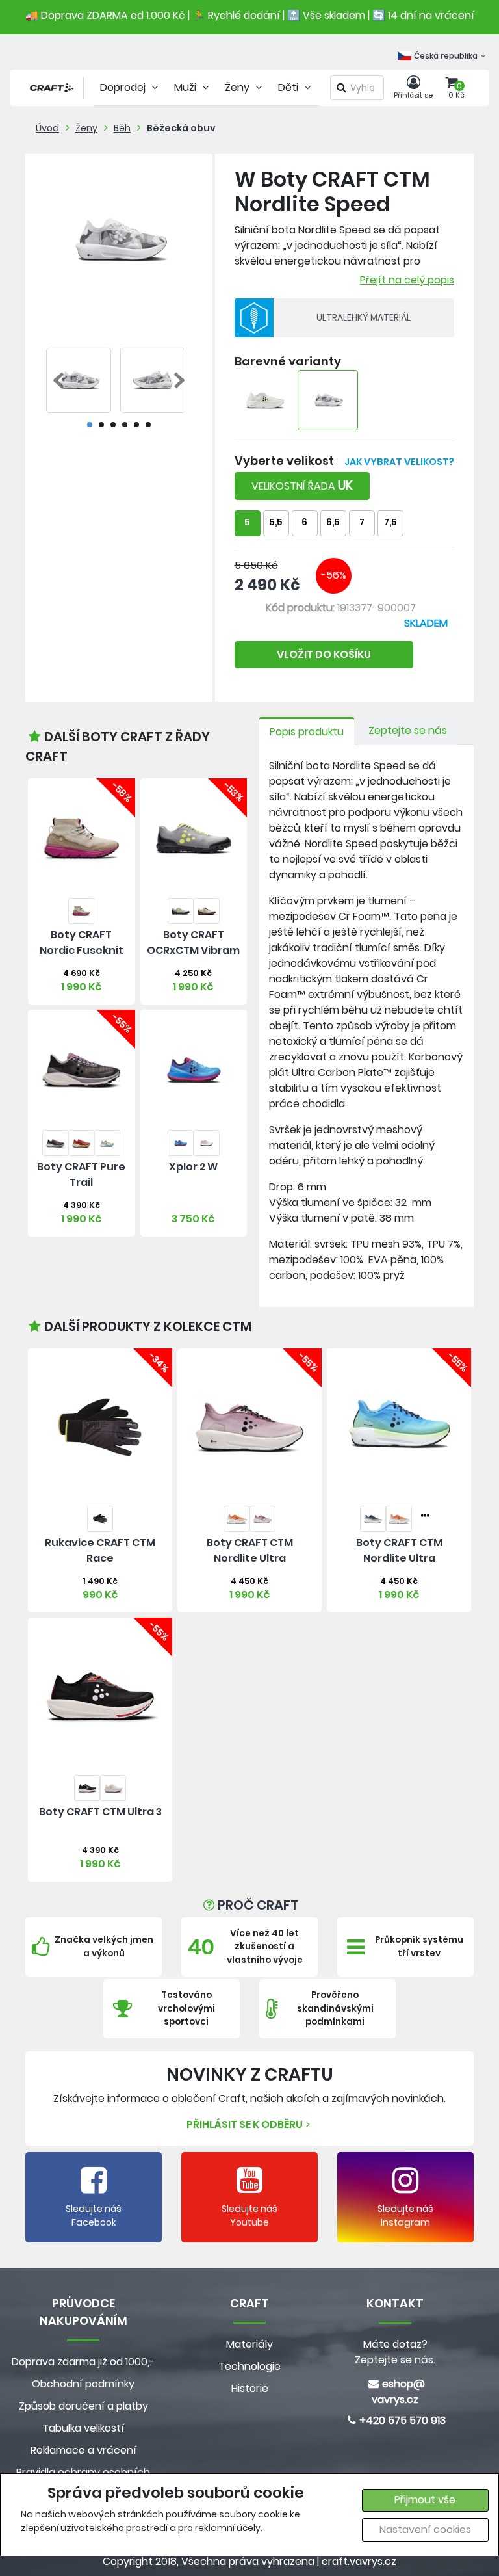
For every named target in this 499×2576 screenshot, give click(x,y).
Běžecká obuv (181, 128)
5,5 (276, 522)
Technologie (249, 2366)
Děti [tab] (289, 87)
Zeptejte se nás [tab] (408, 730)
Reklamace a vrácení (83, 2450)
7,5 (390, 522)
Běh (122, 128)
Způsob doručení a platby (83, 2406)
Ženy (86, 128)
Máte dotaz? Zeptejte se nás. (395, 2352)
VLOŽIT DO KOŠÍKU (324, 654)
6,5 (333, 522)
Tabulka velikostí (83, 2428)
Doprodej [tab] (124, 87)
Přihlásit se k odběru (245, 2124)
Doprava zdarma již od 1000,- (83, 2362)
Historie (250, 2388)
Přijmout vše (425, 2500)
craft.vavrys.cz (359, 2561)
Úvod (47, 128)
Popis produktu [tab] (307, 732)
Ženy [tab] (238, 87)
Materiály (249, 2344)
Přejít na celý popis (407, 280)
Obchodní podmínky (83, 2384)
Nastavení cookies (425, 2530)
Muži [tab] (186, 87)
